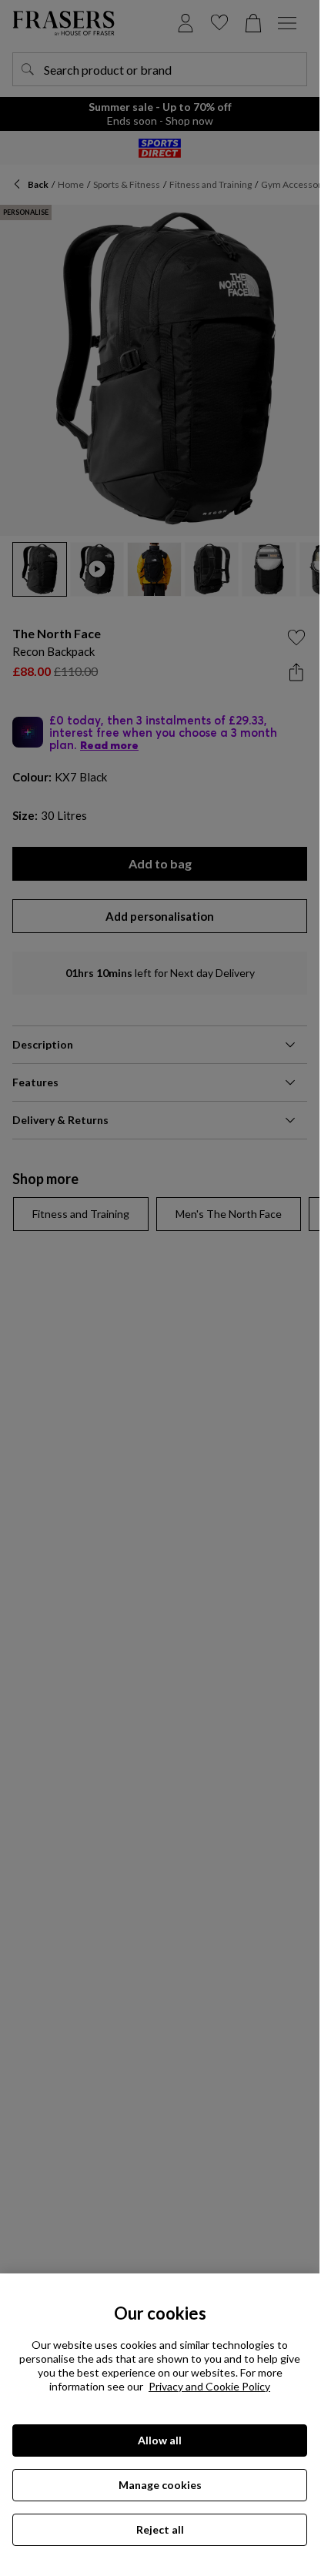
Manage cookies (160, 2485)
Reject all (160, 2529)
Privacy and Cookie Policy (209, 2386)
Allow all (160, 2440)
